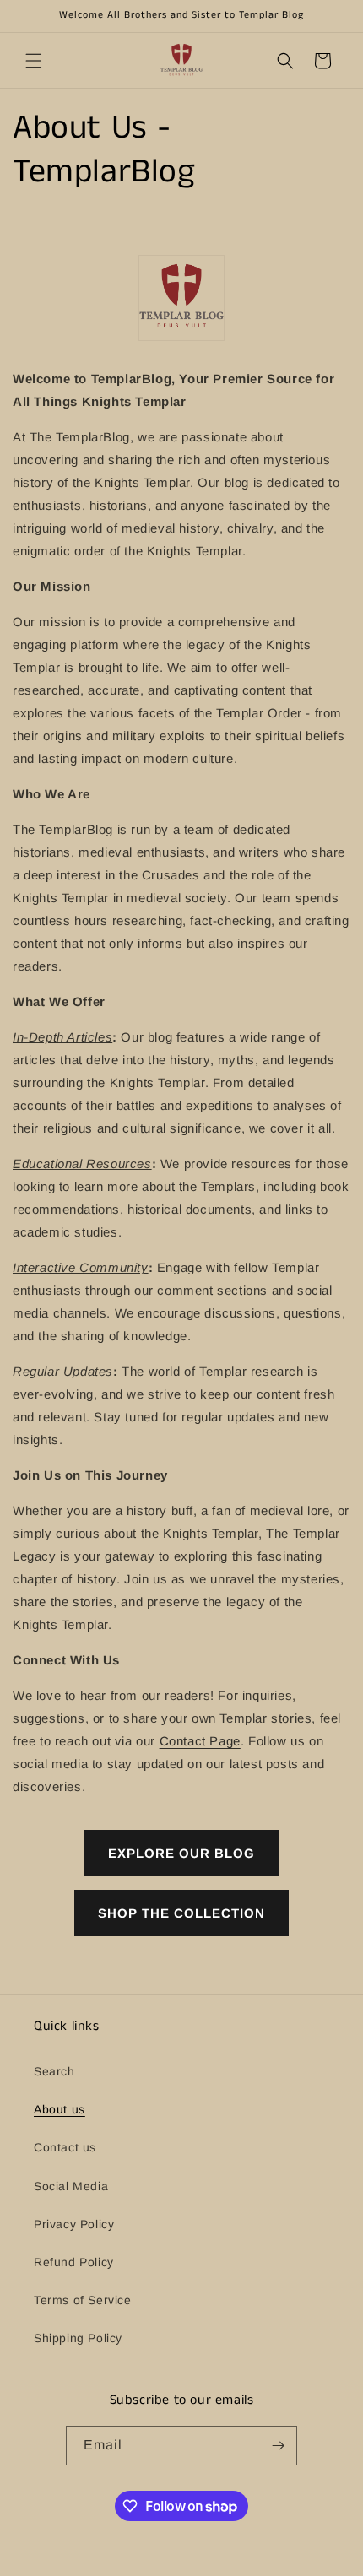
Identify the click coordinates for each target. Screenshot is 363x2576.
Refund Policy (74, 2262)
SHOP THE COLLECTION (181, 1913)
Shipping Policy (78, 2338)
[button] (34, 61)
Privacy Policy (74, 2224)
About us (60, 2109)
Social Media (71, 2186)
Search (54, 2071)
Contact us (65, 2147)
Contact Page (200, 1741)
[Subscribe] (278, 2446)
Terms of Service (83, 2300)
